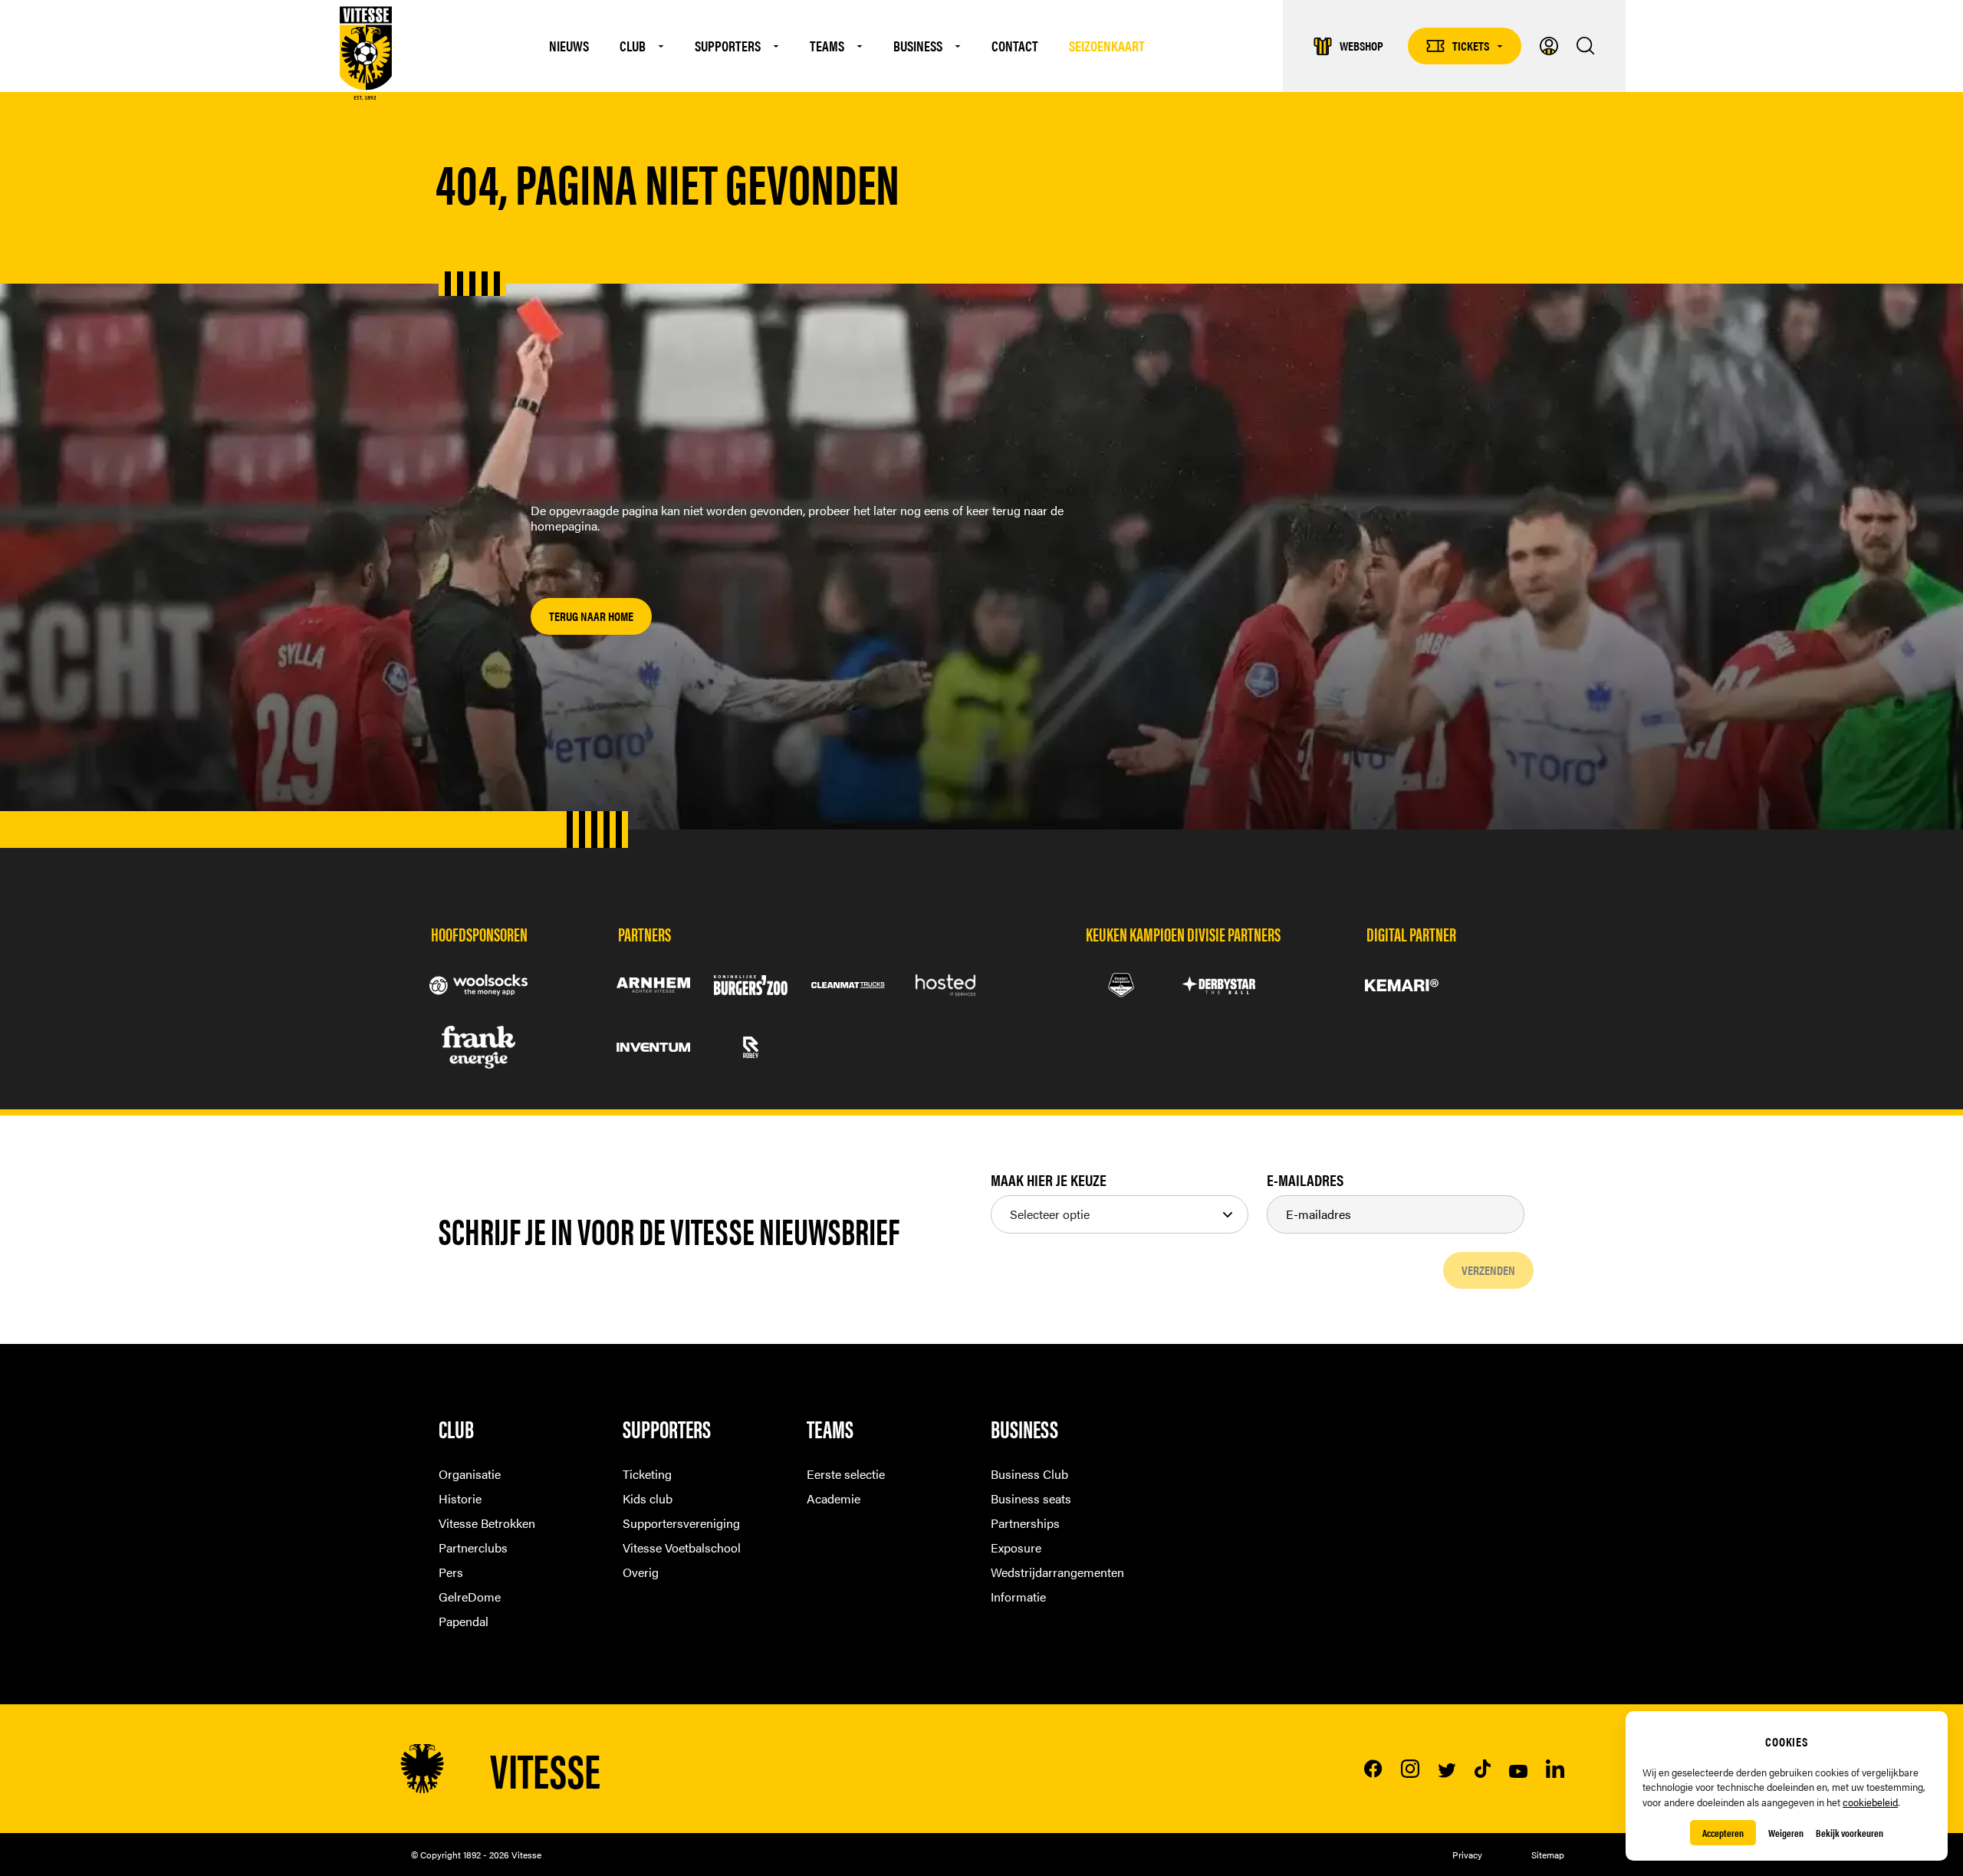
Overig (641, 1572)
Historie (460, 1498)
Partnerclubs (473, 1547)
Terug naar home (591, 616)
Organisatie (470, 1474)
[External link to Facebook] (1364, 1769)
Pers (451, 1572)
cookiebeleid (1870, 1802)
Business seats (1031, 1498)
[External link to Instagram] (1401, 1769)
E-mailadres (1305, 1180)
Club (633, 46)
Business (918, 46)
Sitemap (1548, 1855)
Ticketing (647, 1474)
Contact (1015, 46)
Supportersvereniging (681, 1523)
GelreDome (470, 1597)
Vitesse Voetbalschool (682, 1547)
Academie (834, 1498)
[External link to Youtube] (1509, 1771)
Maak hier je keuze (1049, 1180)
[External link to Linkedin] (1546, 1769)
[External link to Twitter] (1438, 1771)
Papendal (464, 1621)
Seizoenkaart (1107, 46)
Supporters (728, 46)
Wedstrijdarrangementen (1057, 1572)
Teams (827, 46)
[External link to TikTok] (1473, 1769)
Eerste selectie (846, 1474)
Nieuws (569, 46)
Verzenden (1488, 1270)
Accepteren (1723, 1833)
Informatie (1018, 1597)
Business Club (1029, 1474)
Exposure (1016, 1547)
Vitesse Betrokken (487, 1523)
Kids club (648, 1498)
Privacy (1467, 1855)
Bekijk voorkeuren (1850, 1833)
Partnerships (1025, 1523)
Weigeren (1786, 1833)
